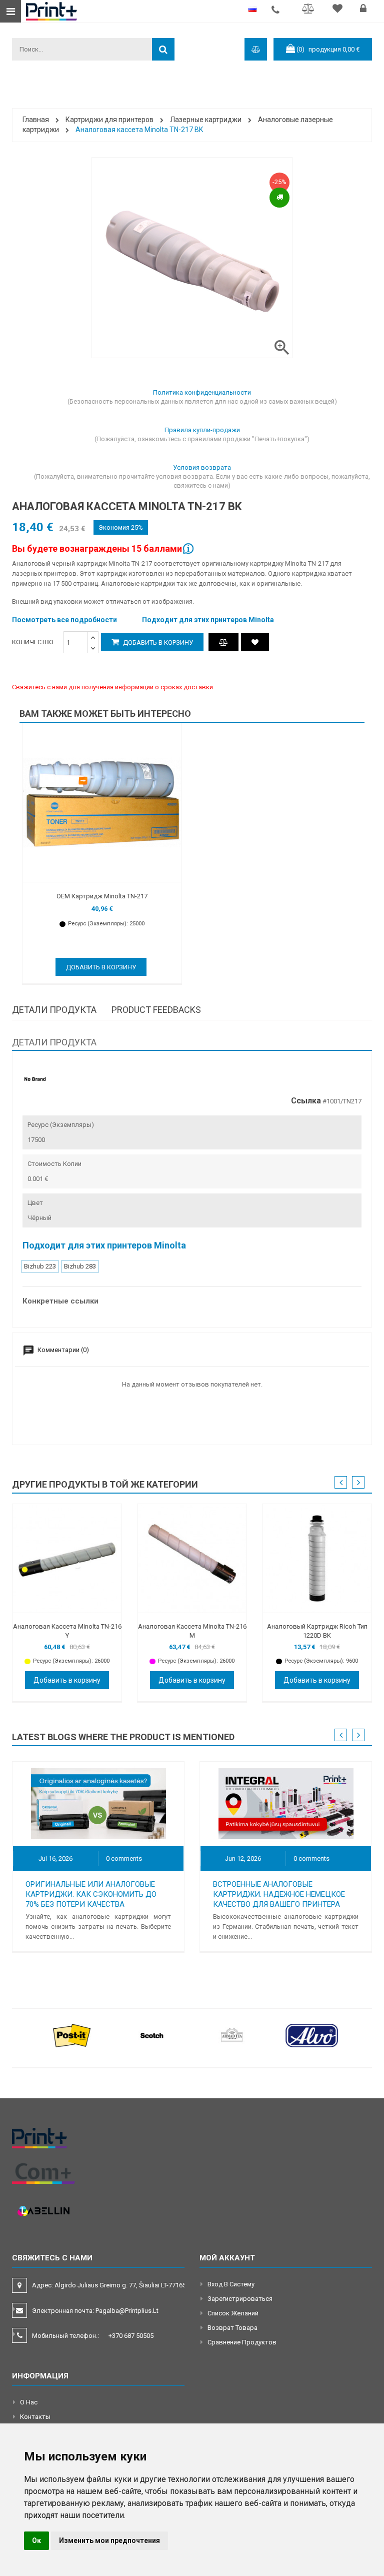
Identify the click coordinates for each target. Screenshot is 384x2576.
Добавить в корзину (157, 642)
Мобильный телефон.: (93, 2336)
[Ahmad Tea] (232, 2035)
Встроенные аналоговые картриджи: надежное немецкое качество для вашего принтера (279, 1894)
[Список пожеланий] (339, 10)
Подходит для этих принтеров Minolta (208, 620)
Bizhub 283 (80, 1266)
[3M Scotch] (152, 2035)
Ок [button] (36, 2540)
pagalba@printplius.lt (127, 2311)
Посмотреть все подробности (64, 620)
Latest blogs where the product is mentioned (123, 1737)
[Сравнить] (310, 10)
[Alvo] (312, 2035)
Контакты (35, 2417)
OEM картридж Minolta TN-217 (102, 896)
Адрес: (110, 2285)
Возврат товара (232, 2328)
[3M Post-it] (72, 2035)
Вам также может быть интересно (105, 714)
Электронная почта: (95, 2311)
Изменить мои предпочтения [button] (109, 2540)
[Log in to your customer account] (364, 10)
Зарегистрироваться (240, 2299)
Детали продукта (54, 1010)
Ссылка (306, 1101)
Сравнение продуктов (242, 2342)
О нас (29, 2402)
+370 (131, 2336)
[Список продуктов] (255, 642)
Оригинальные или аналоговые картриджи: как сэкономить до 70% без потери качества (91, 1894)
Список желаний (233, 2313)
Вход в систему (231, 2284)
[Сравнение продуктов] (223, 642)
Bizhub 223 (40, 1266)
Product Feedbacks (156, 1010)
